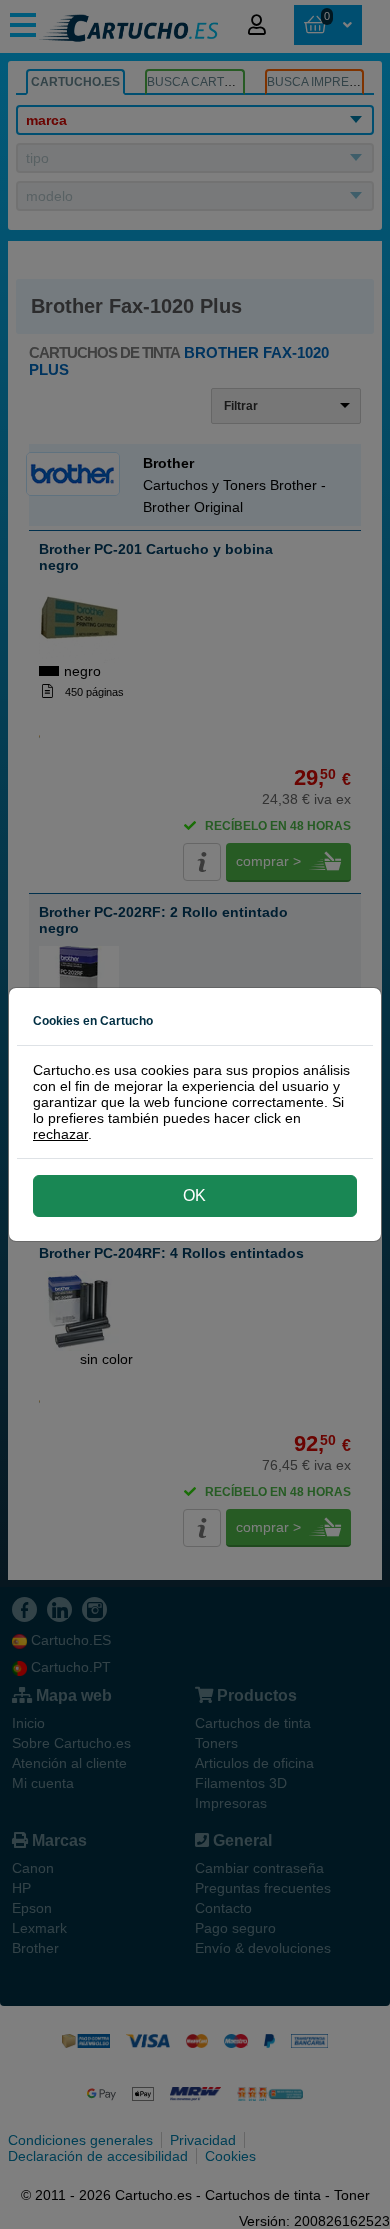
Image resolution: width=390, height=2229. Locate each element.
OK (194, 1195)
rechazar (60, 1134)
